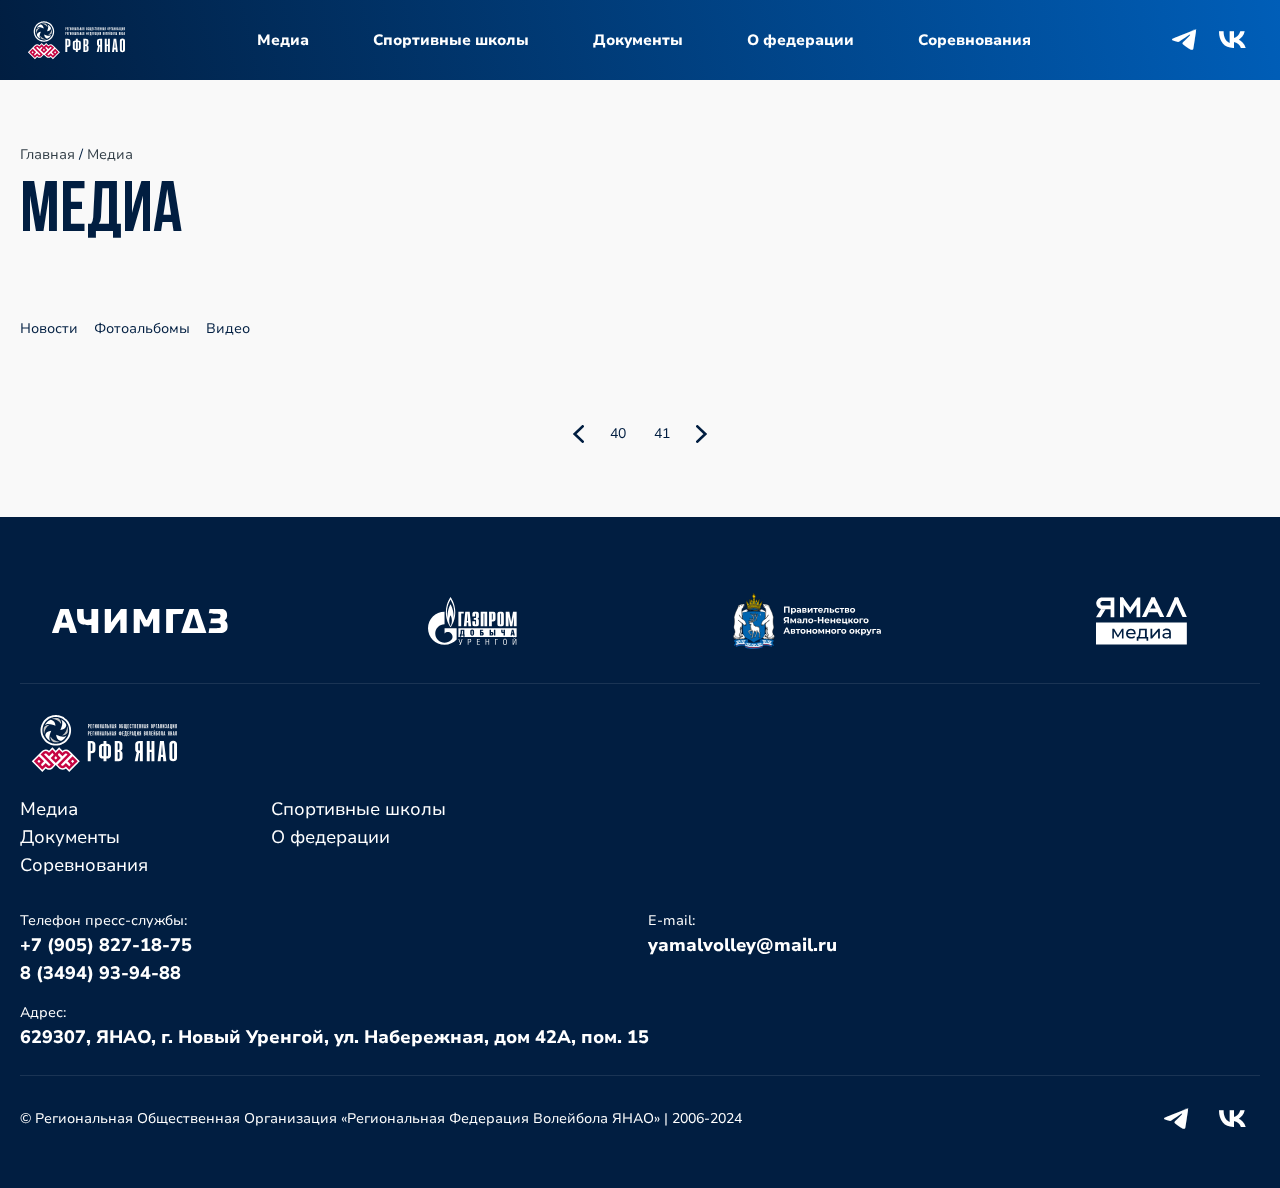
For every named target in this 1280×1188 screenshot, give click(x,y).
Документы (638, 40)
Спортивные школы (451, 40)
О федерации (800, 40)
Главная (47, 154)
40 (618, 433)
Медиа (283, 40)
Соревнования (974, 40)
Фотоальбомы (142, 328)
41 (662, 433)
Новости (49, 328)
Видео (228, 328)
